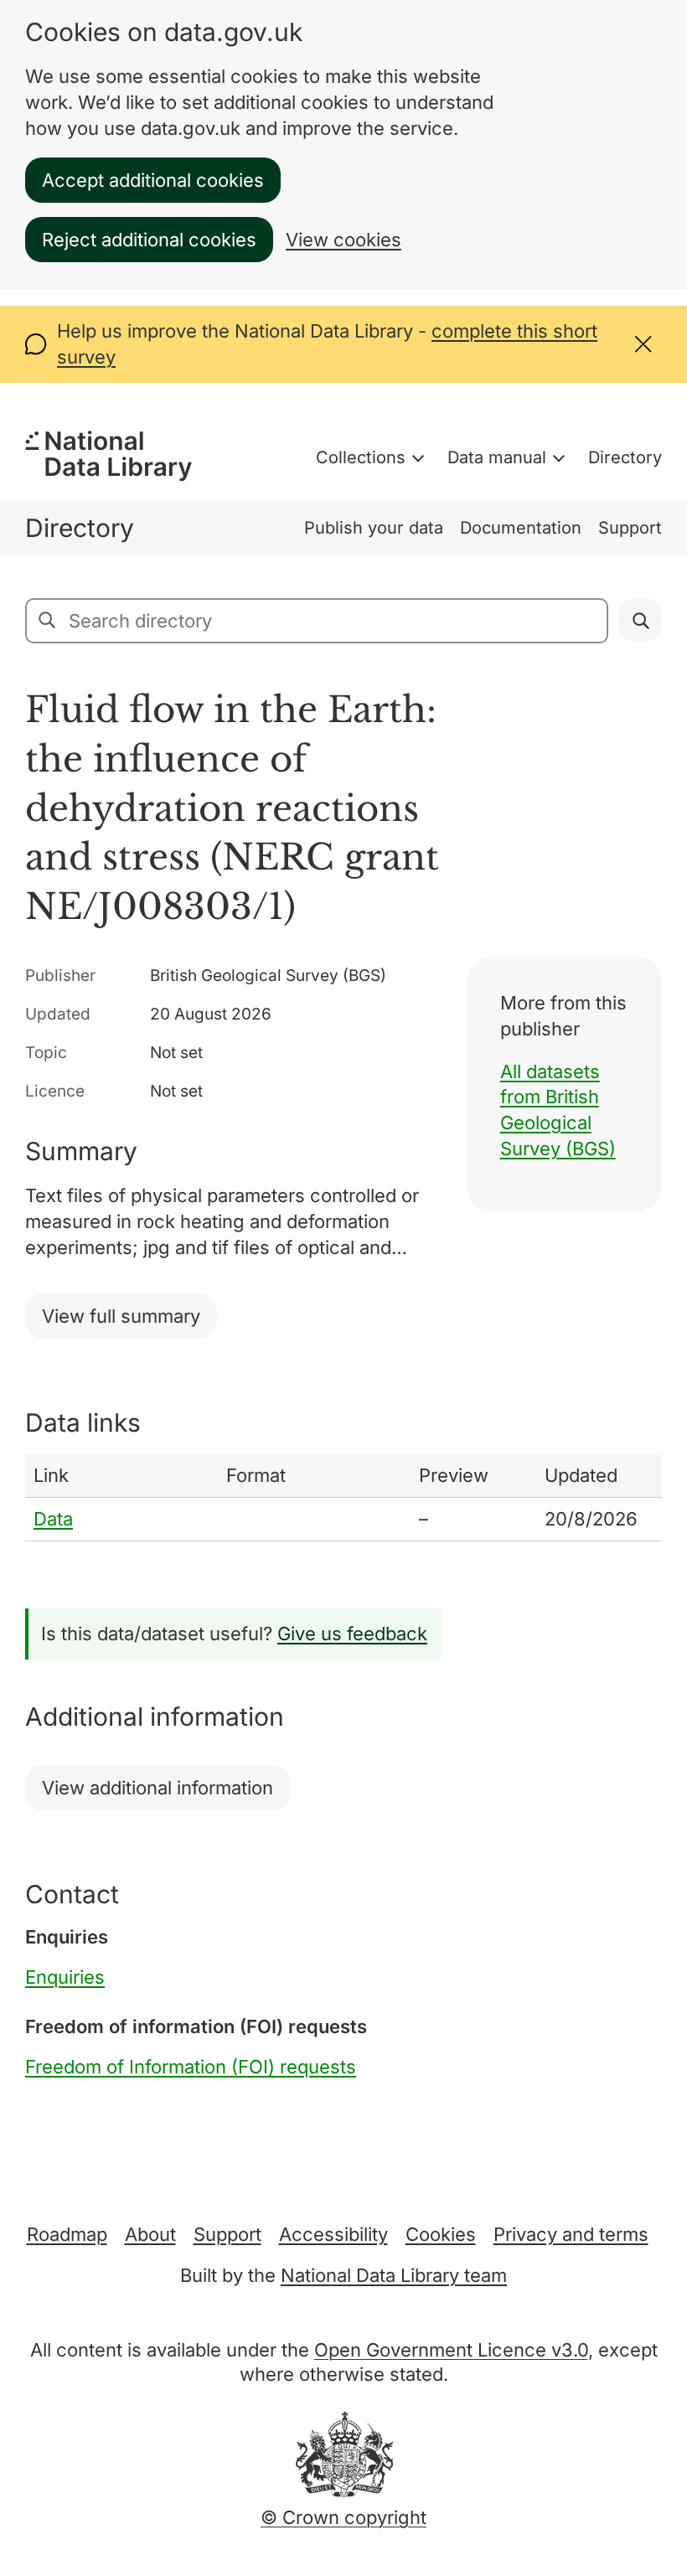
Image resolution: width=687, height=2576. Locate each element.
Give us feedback (352, 1634)
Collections (361, 457)
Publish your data (374, 528)
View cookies (343, 240)
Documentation (521, 528)
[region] (343, 1498)
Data (53, 1519)
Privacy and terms (571, 2234)
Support (630, 528)
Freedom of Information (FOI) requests (191, 2067)
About (150, 2234)
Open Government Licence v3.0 (451, 2350)
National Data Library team (394, 2275)
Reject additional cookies (149, 240)
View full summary (121, 1316)
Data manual (497, 457)
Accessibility (333, 2234)
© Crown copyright (343, 2517)
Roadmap (67, 2234)
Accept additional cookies (153, 180)
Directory (625, 457)
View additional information (158, 1788)
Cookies (441, 2234)
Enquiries (65, 1977)
